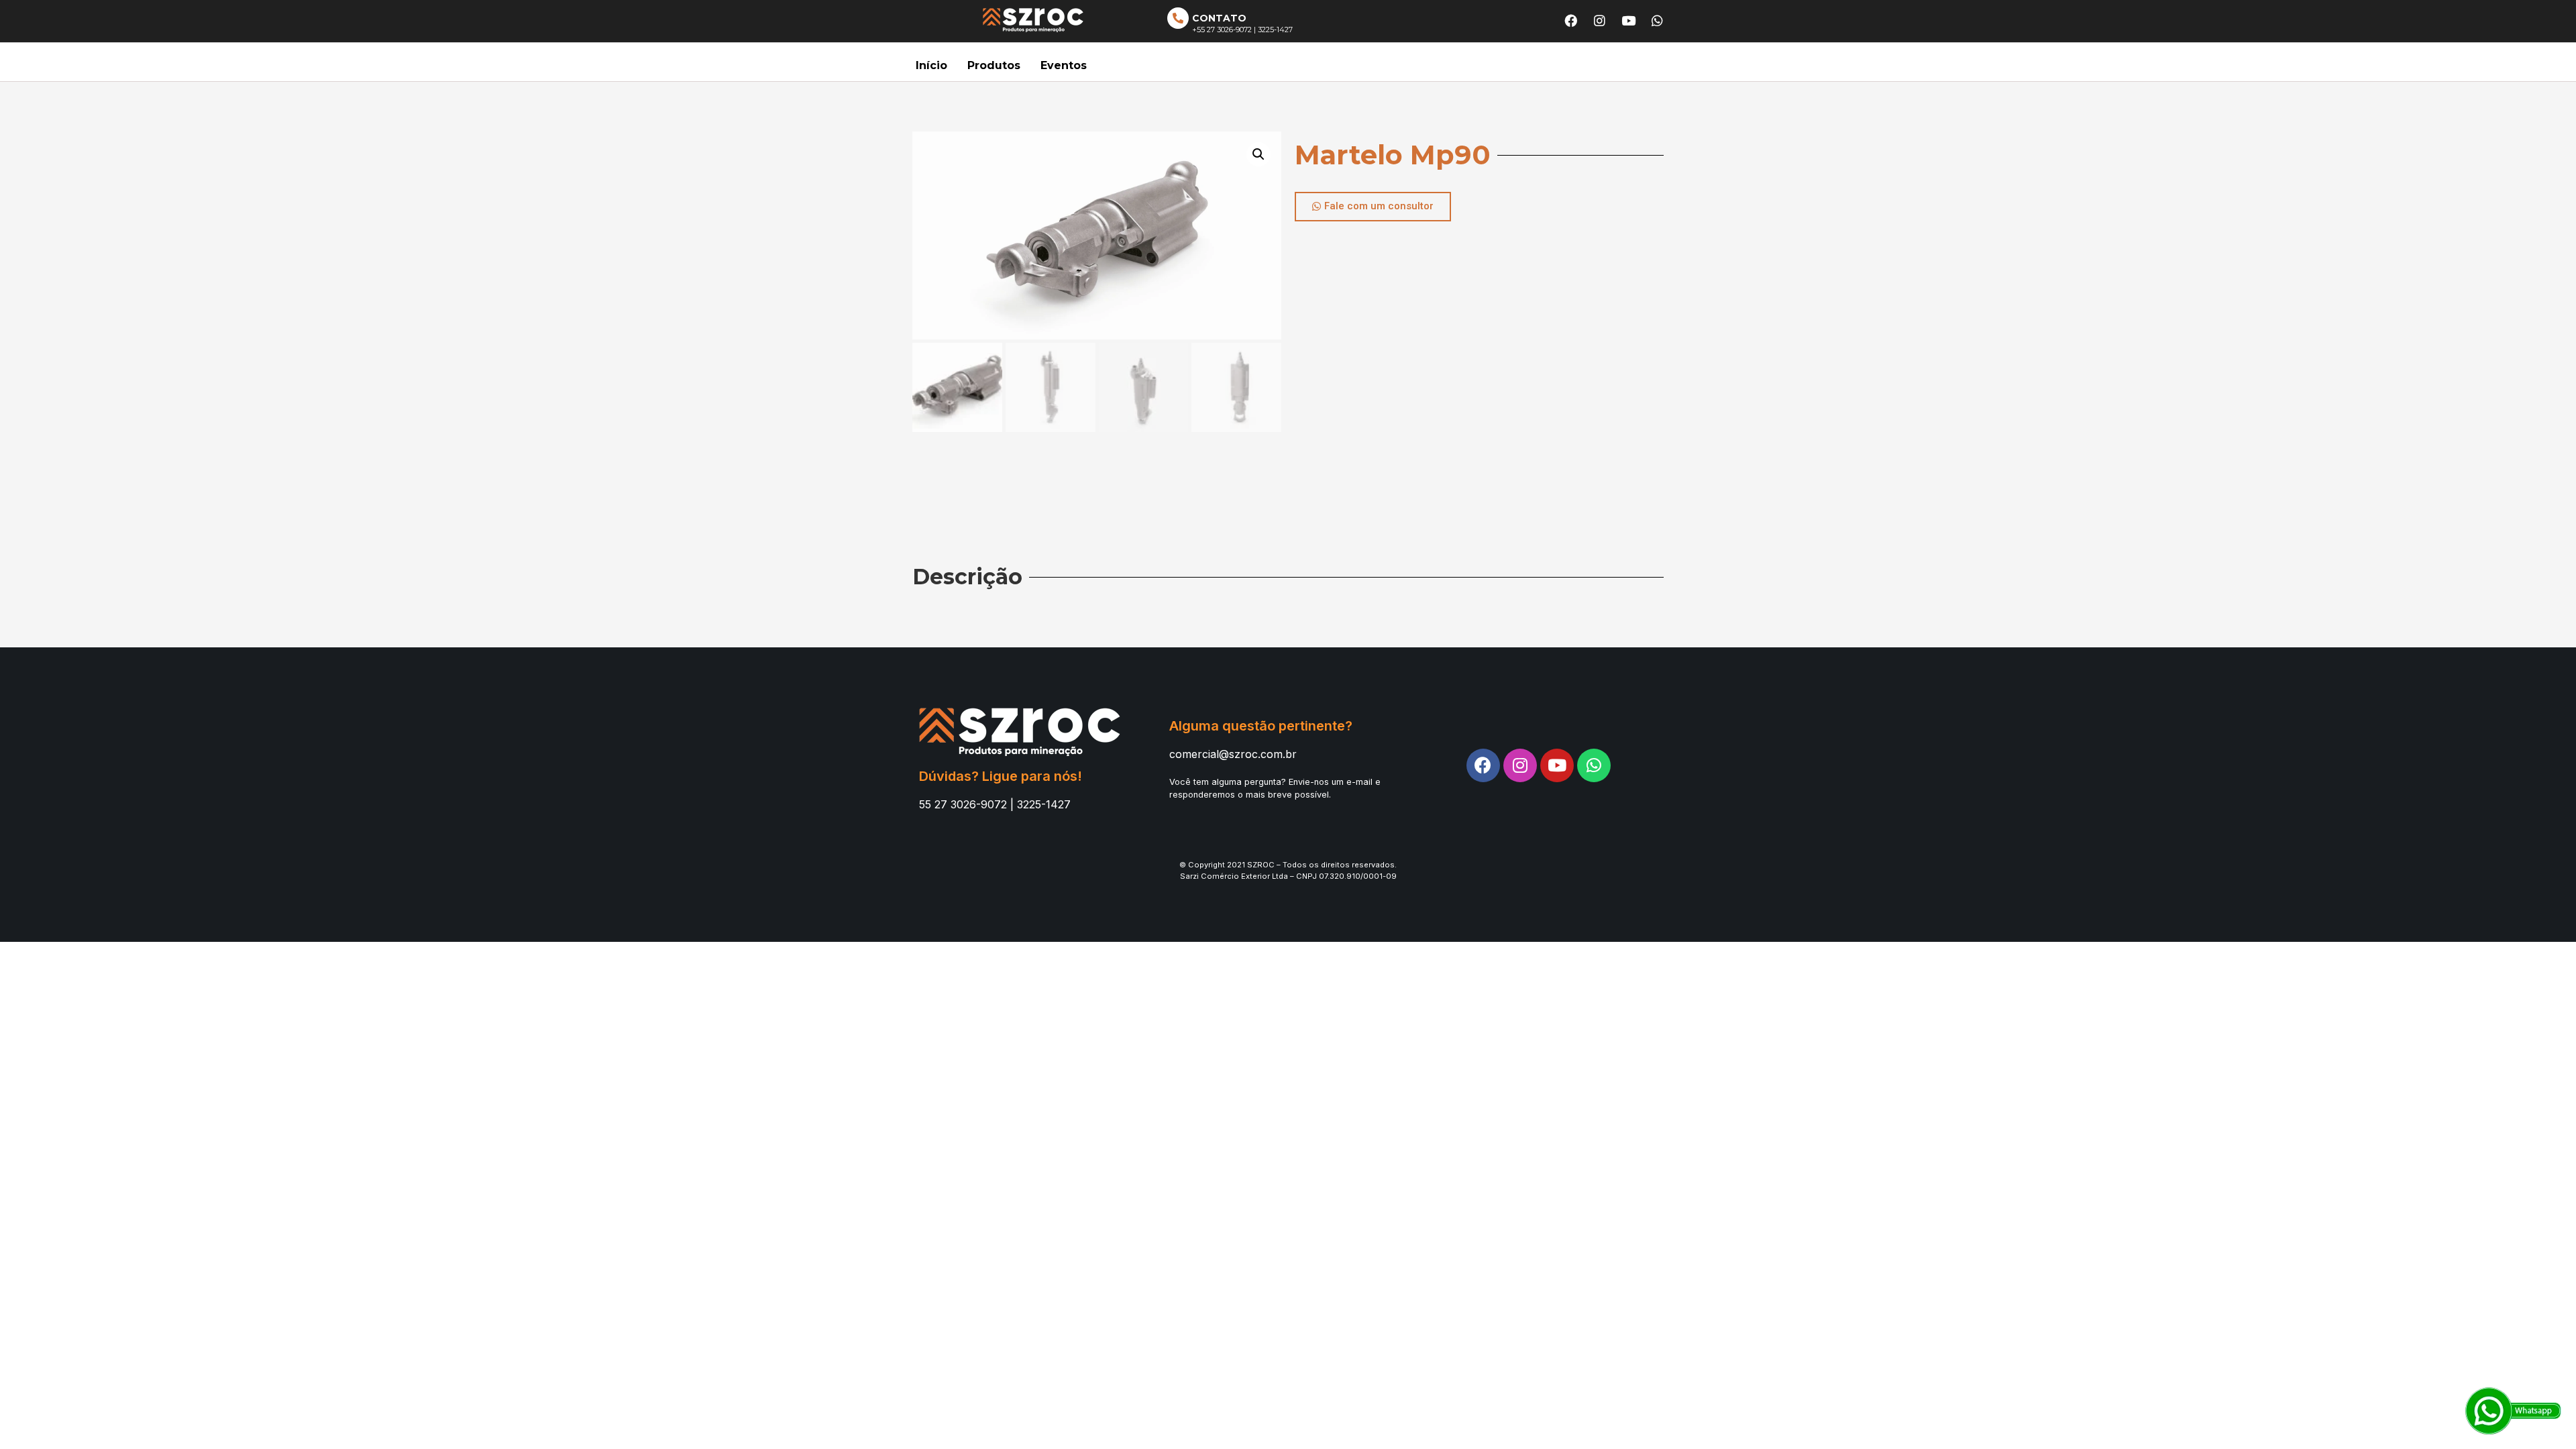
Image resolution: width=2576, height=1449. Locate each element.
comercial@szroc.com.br (1233, 754)
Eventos (1064, 65)
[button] (1373, 207)
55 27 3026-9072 (963, 804)
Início (931, 65)
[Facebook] (1571, 20)
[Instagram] (1600, 20)
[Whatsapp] (1658, 20)
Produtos (994, 65)
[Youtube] (1629, 20)
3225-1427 (1044, 804)
